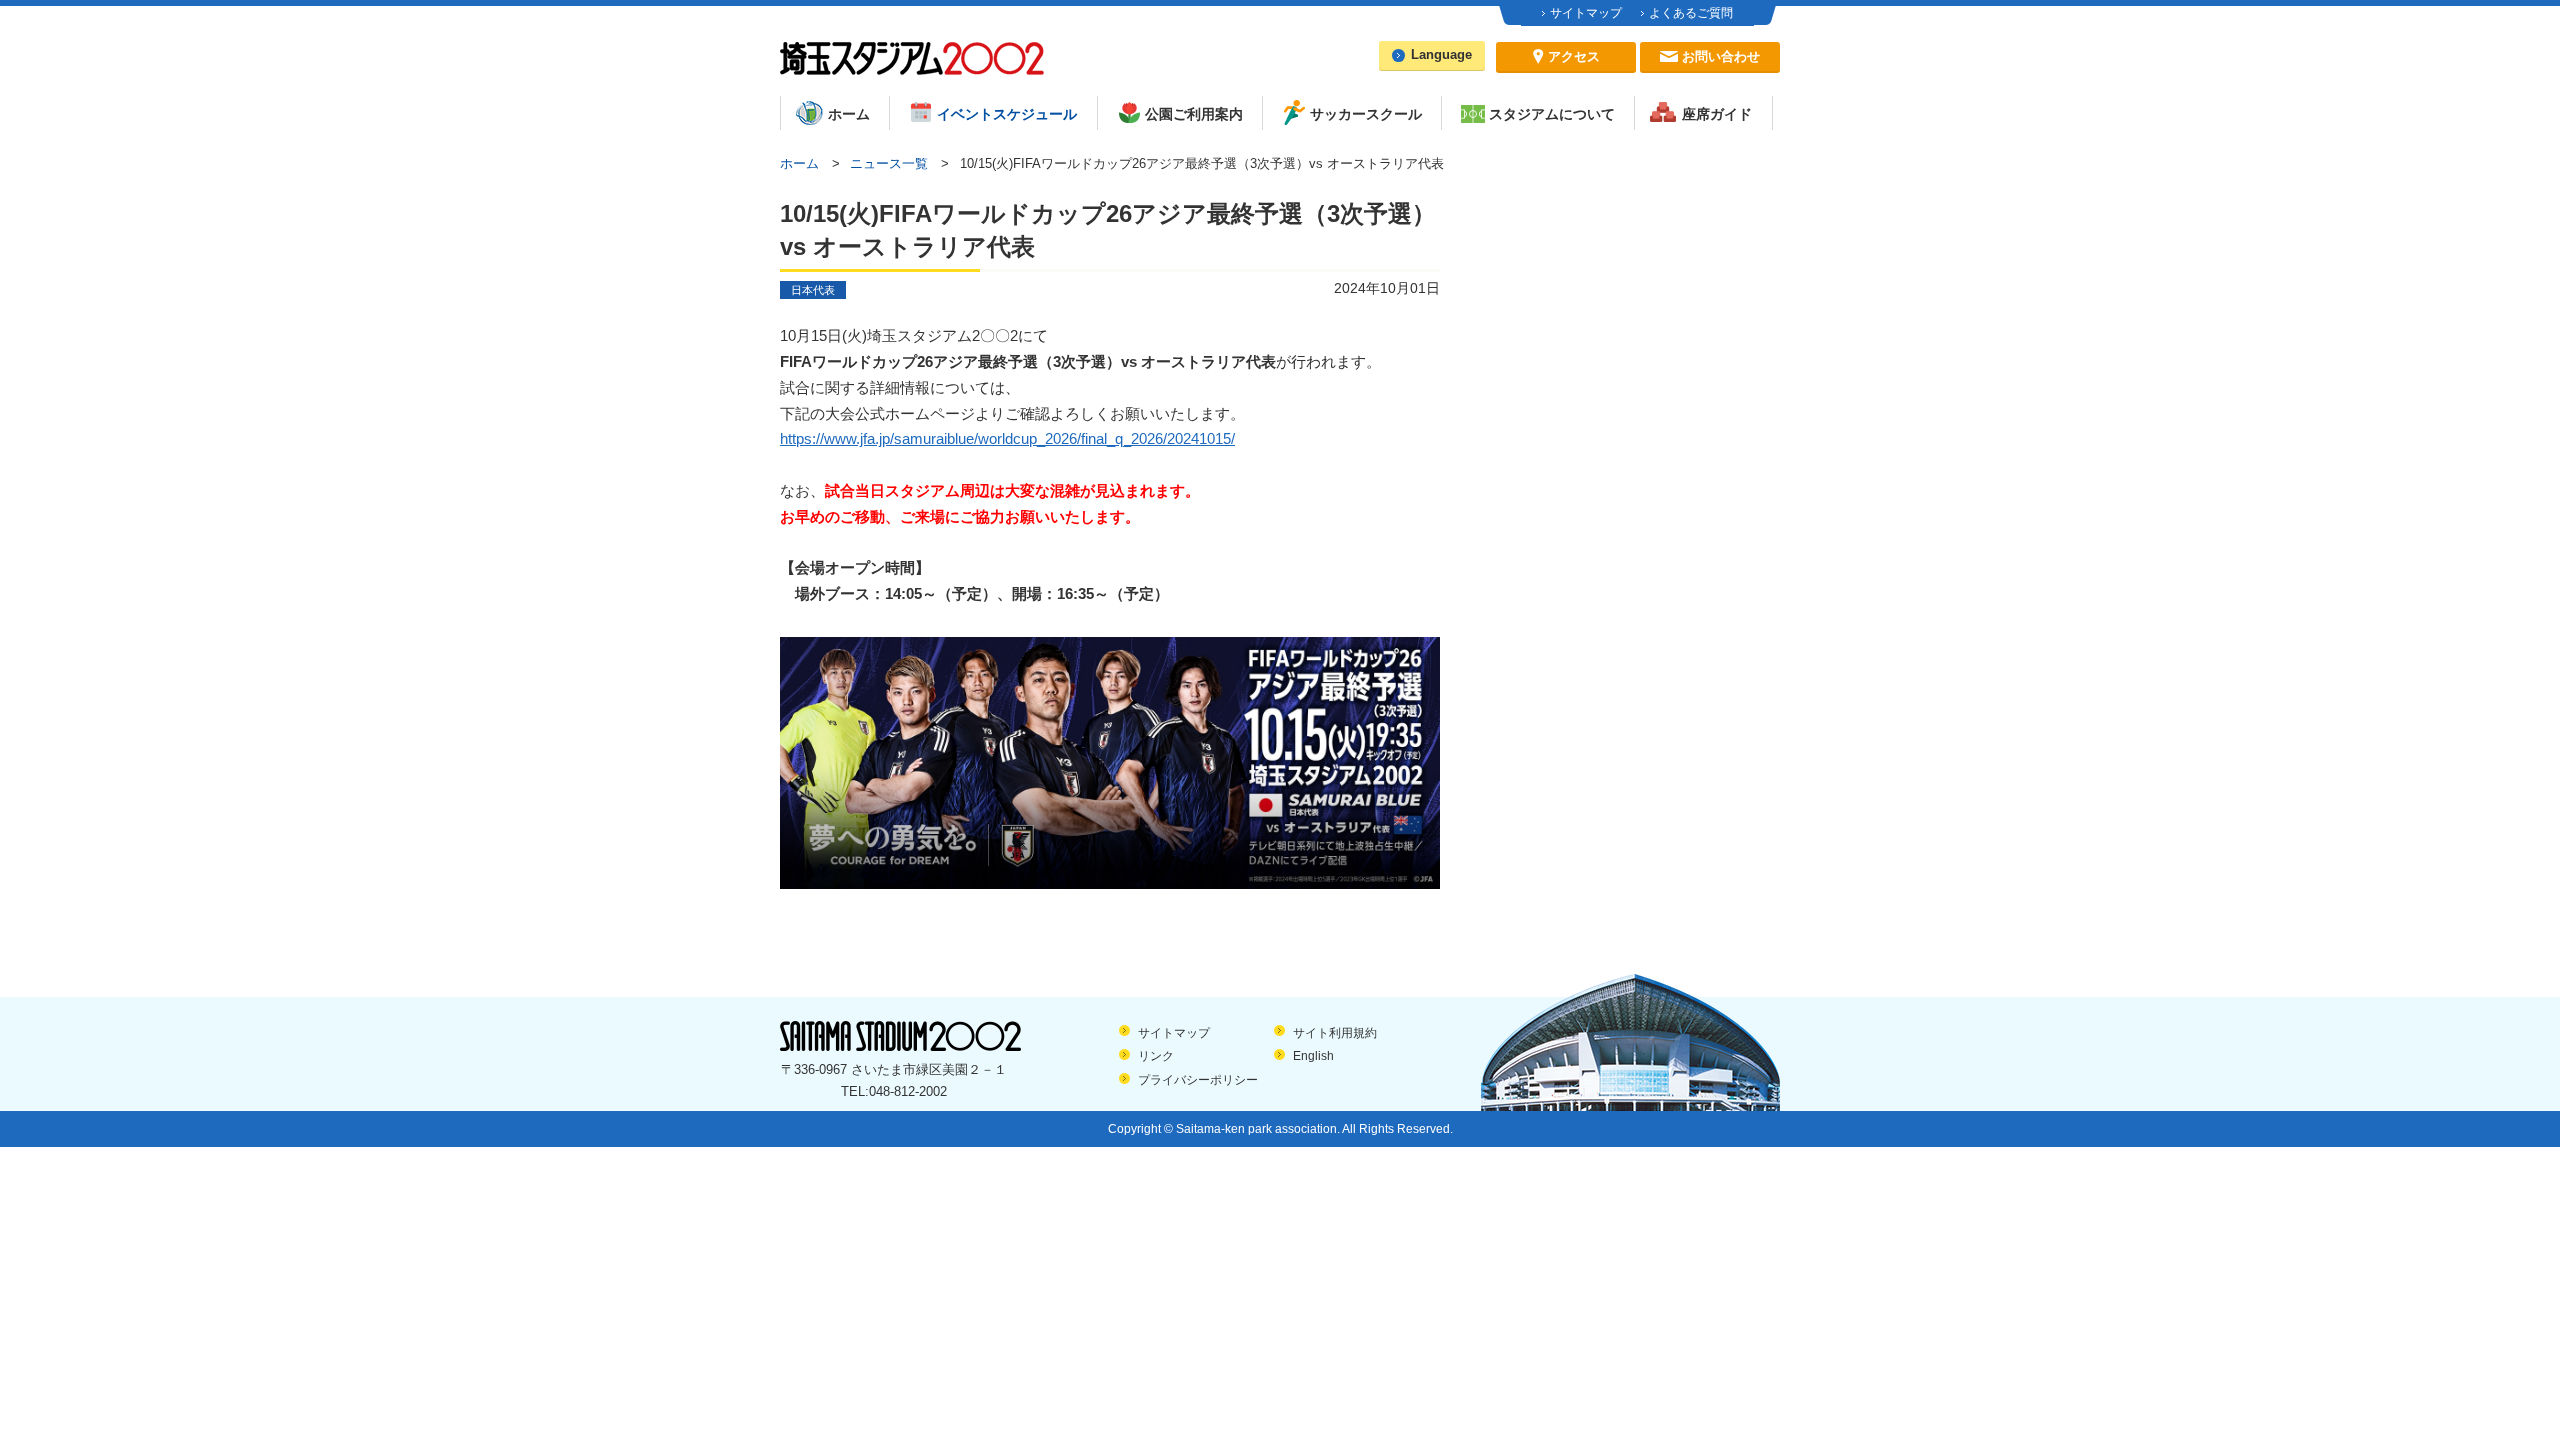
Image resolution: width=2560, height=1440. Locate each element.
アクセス (1574, 56)
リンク (1156, 1056)
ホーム (799, 164)
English (1313, 1056)
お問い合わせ (1721, 56)
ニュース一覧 (889, 164)
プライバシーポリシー (1198, 1080)
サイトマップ (1586, 13)
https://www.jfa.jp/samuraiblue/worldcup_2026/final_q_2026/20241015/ (1007, 439)
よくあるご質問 (1691, 13)
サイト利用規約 (1335, 1033)
